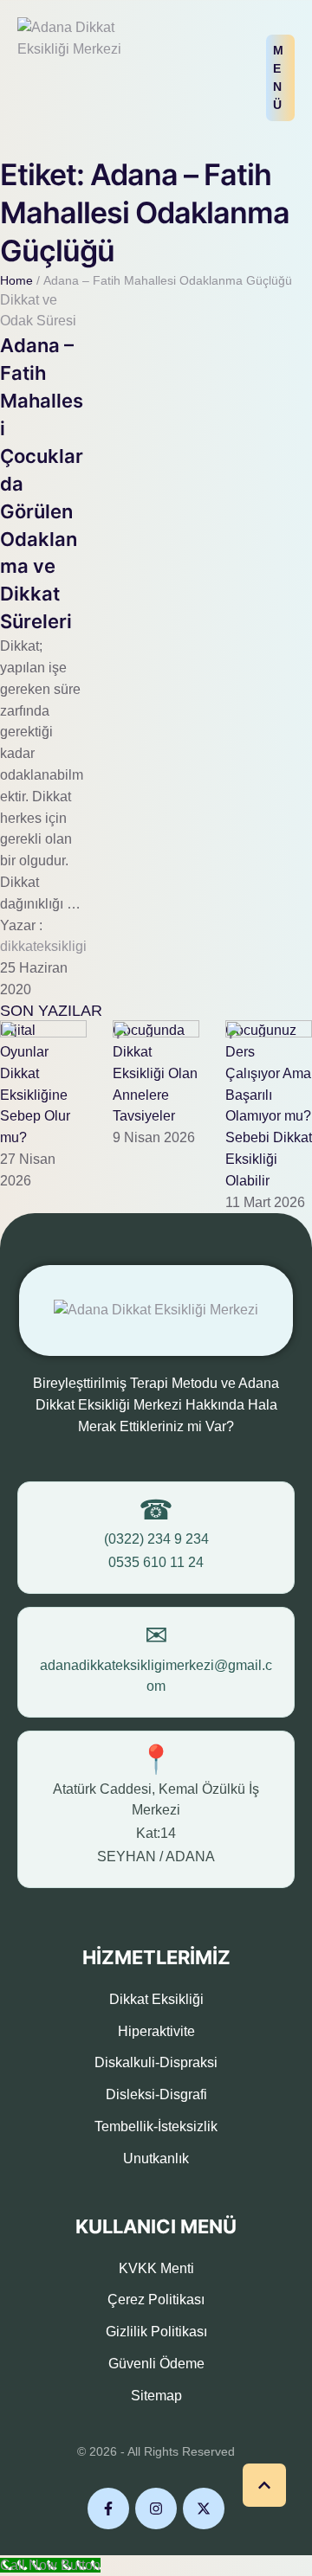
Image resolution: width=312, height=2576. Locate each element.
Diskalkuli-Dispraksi (156, 2062)
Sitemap (156, 2396)
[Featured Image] (43, 1033)
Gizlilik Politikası (156, 2332)
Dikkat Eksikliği (156, 1999)
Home (16, 280)
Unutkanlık (156, 2158)
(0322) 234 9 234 (156, 1539)
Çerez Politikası (156, 2300)
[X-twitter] (204, 2509)
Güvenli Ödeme (156, 2364)
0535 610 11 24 (156, 1562)
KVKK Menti (156, 2268)
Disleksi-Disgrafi (156, 2094)
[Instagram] (156, 2509)
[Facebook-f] (108, 2509)
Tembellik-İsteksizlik (156, 2126)
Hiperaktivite (156, 2031)
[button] (280, 78)
